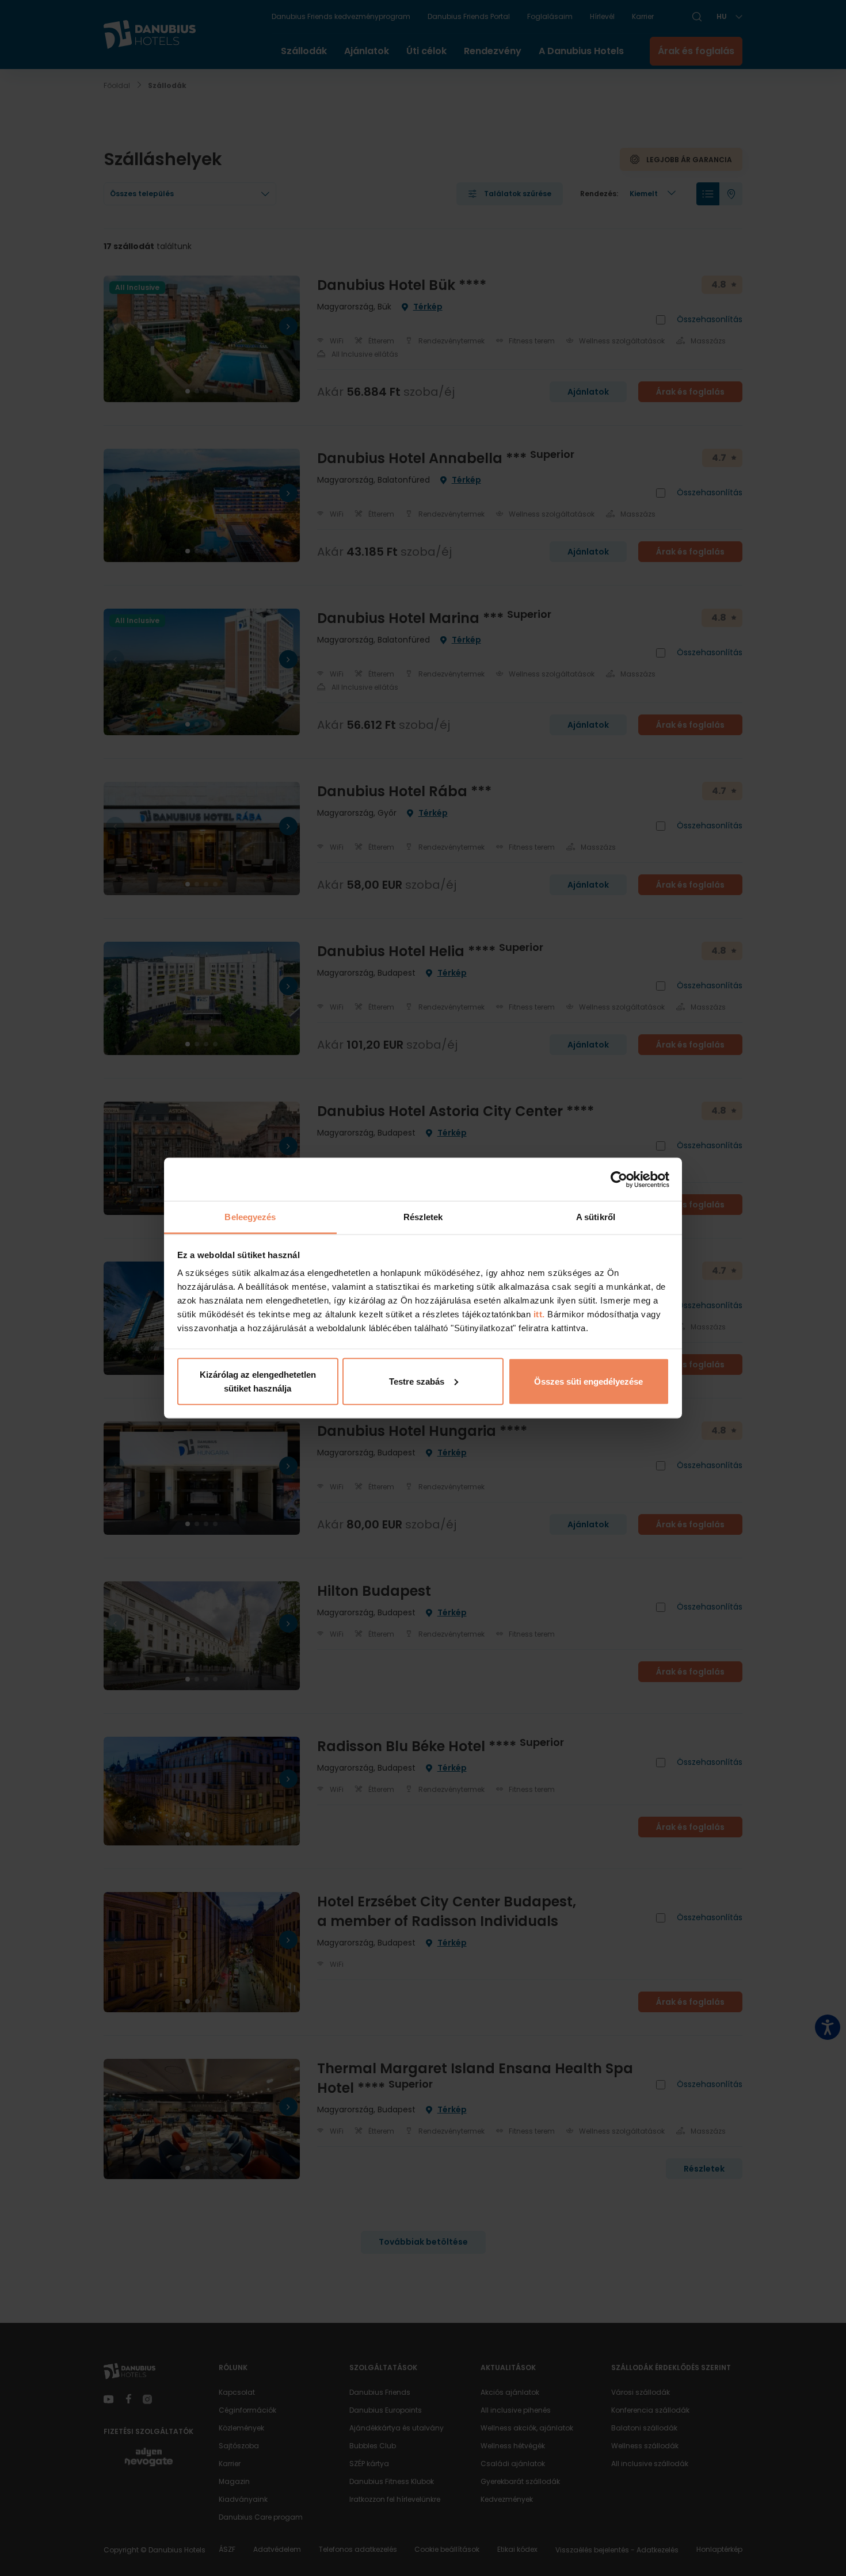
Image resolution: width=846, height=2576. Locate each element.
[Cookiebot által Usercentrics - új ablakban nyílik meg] (619, 1179)
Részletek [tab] (423, 1217)
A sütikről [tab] (596, 1217)
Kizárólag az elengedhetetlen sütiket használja (258, 1381)
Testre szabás (417, 1381)
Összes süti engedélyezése (588, 1381)
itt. (538, 1314)
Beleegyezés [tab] (250, 1217)
